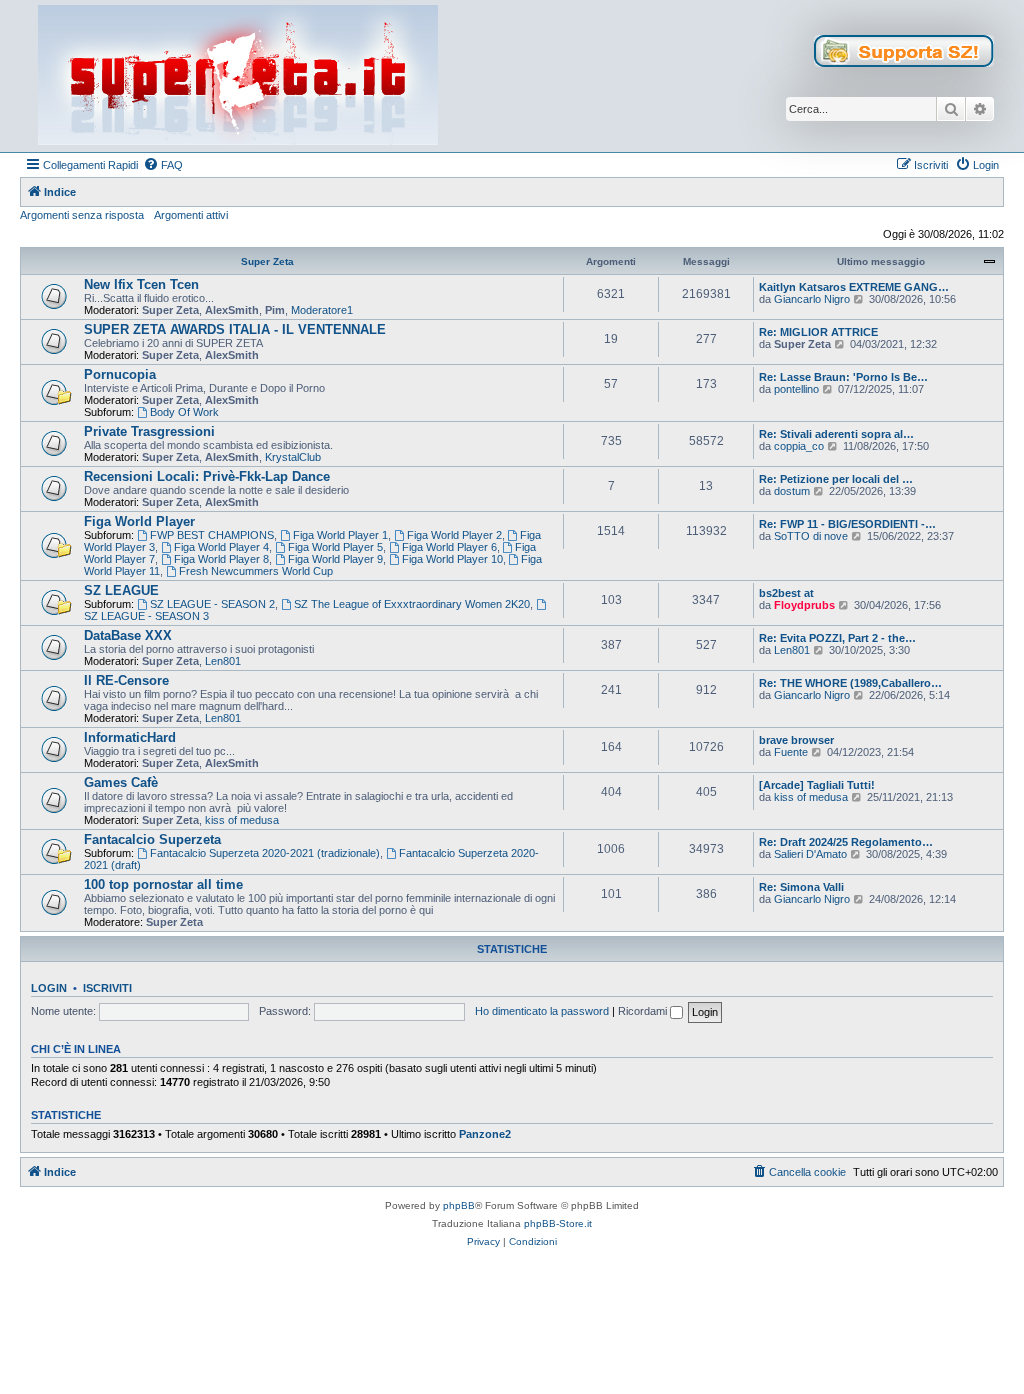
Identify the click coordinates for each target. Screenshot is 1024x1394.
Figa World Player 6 (449, 547)
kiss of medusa (242, 820)
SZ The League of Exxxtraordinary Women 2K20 (412, 604)
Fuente (791, 752)
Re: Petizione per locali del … (836, 479)
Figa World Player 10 (452, 559)
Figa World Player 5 (335, 547)
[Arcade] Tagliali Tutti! (817, 785)
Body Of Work (184, 412)
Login (49, 988)
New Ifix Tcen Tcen (141, 284)
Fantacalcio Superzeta (152, 839)
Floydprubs (804, 605)
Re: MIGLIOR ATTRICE (818, 332)
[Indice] (238, 76)
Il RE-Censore (126, 680)
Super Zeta (267, 261)
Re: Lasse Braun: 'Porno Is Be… (843, 377)
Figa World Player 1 (340, 535)
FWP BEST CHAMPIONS (212, 535)
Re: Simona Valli (801, 887)
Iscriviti (107, 988)
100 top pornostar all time (163, 884)
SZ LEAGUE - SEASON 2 (212, 604)
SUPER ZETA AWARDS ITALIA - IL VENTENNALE (235, 329)
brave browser (796, 740)
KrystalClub (293, 457)
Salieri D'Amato (810, 854)
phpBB (459, 1205)
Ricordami (644, 1011)
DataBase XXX (128, 635)
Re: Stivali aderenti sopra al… (836, 434)
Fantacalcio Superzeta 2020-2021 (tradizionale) (265, 853)
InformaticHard (130, 737)
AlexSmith (232, 310)
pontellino (796, 389)
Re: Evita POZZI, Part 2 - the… (837, 638)
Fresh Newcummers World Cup (256, 571)
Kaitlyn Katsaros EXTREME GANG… (854, 287)
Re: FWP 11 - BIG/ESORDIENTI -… (847, 524)
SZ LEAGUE (121, 590)
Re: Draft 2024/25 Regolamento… (846, 842)
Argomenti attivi (191, 215)
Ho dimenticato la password (542, 1011)
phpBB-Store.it (558, 1223)
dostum (792, 491)
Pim (275, 310)
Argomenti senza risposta (82, 215)
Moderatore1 (322, 310)
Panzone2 (485, 1134)
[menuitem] (163, 165)
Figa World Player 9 (335, 559)
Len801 (223, 661)
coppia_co (799, 446)
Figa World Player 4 (221, 547)
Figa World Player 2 (454, 535)
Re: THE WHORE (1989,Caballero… (850, 683)
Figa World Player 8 (221, 559)
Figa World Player (139, 521)
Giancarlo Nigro (812, 299)
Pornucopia (120, 374)
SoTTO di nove (811, 536)
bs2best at (786, 593)
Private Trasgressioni (149, 431)
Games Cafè (121, 782)
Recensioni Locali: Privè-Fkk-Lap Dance (207, 476)
